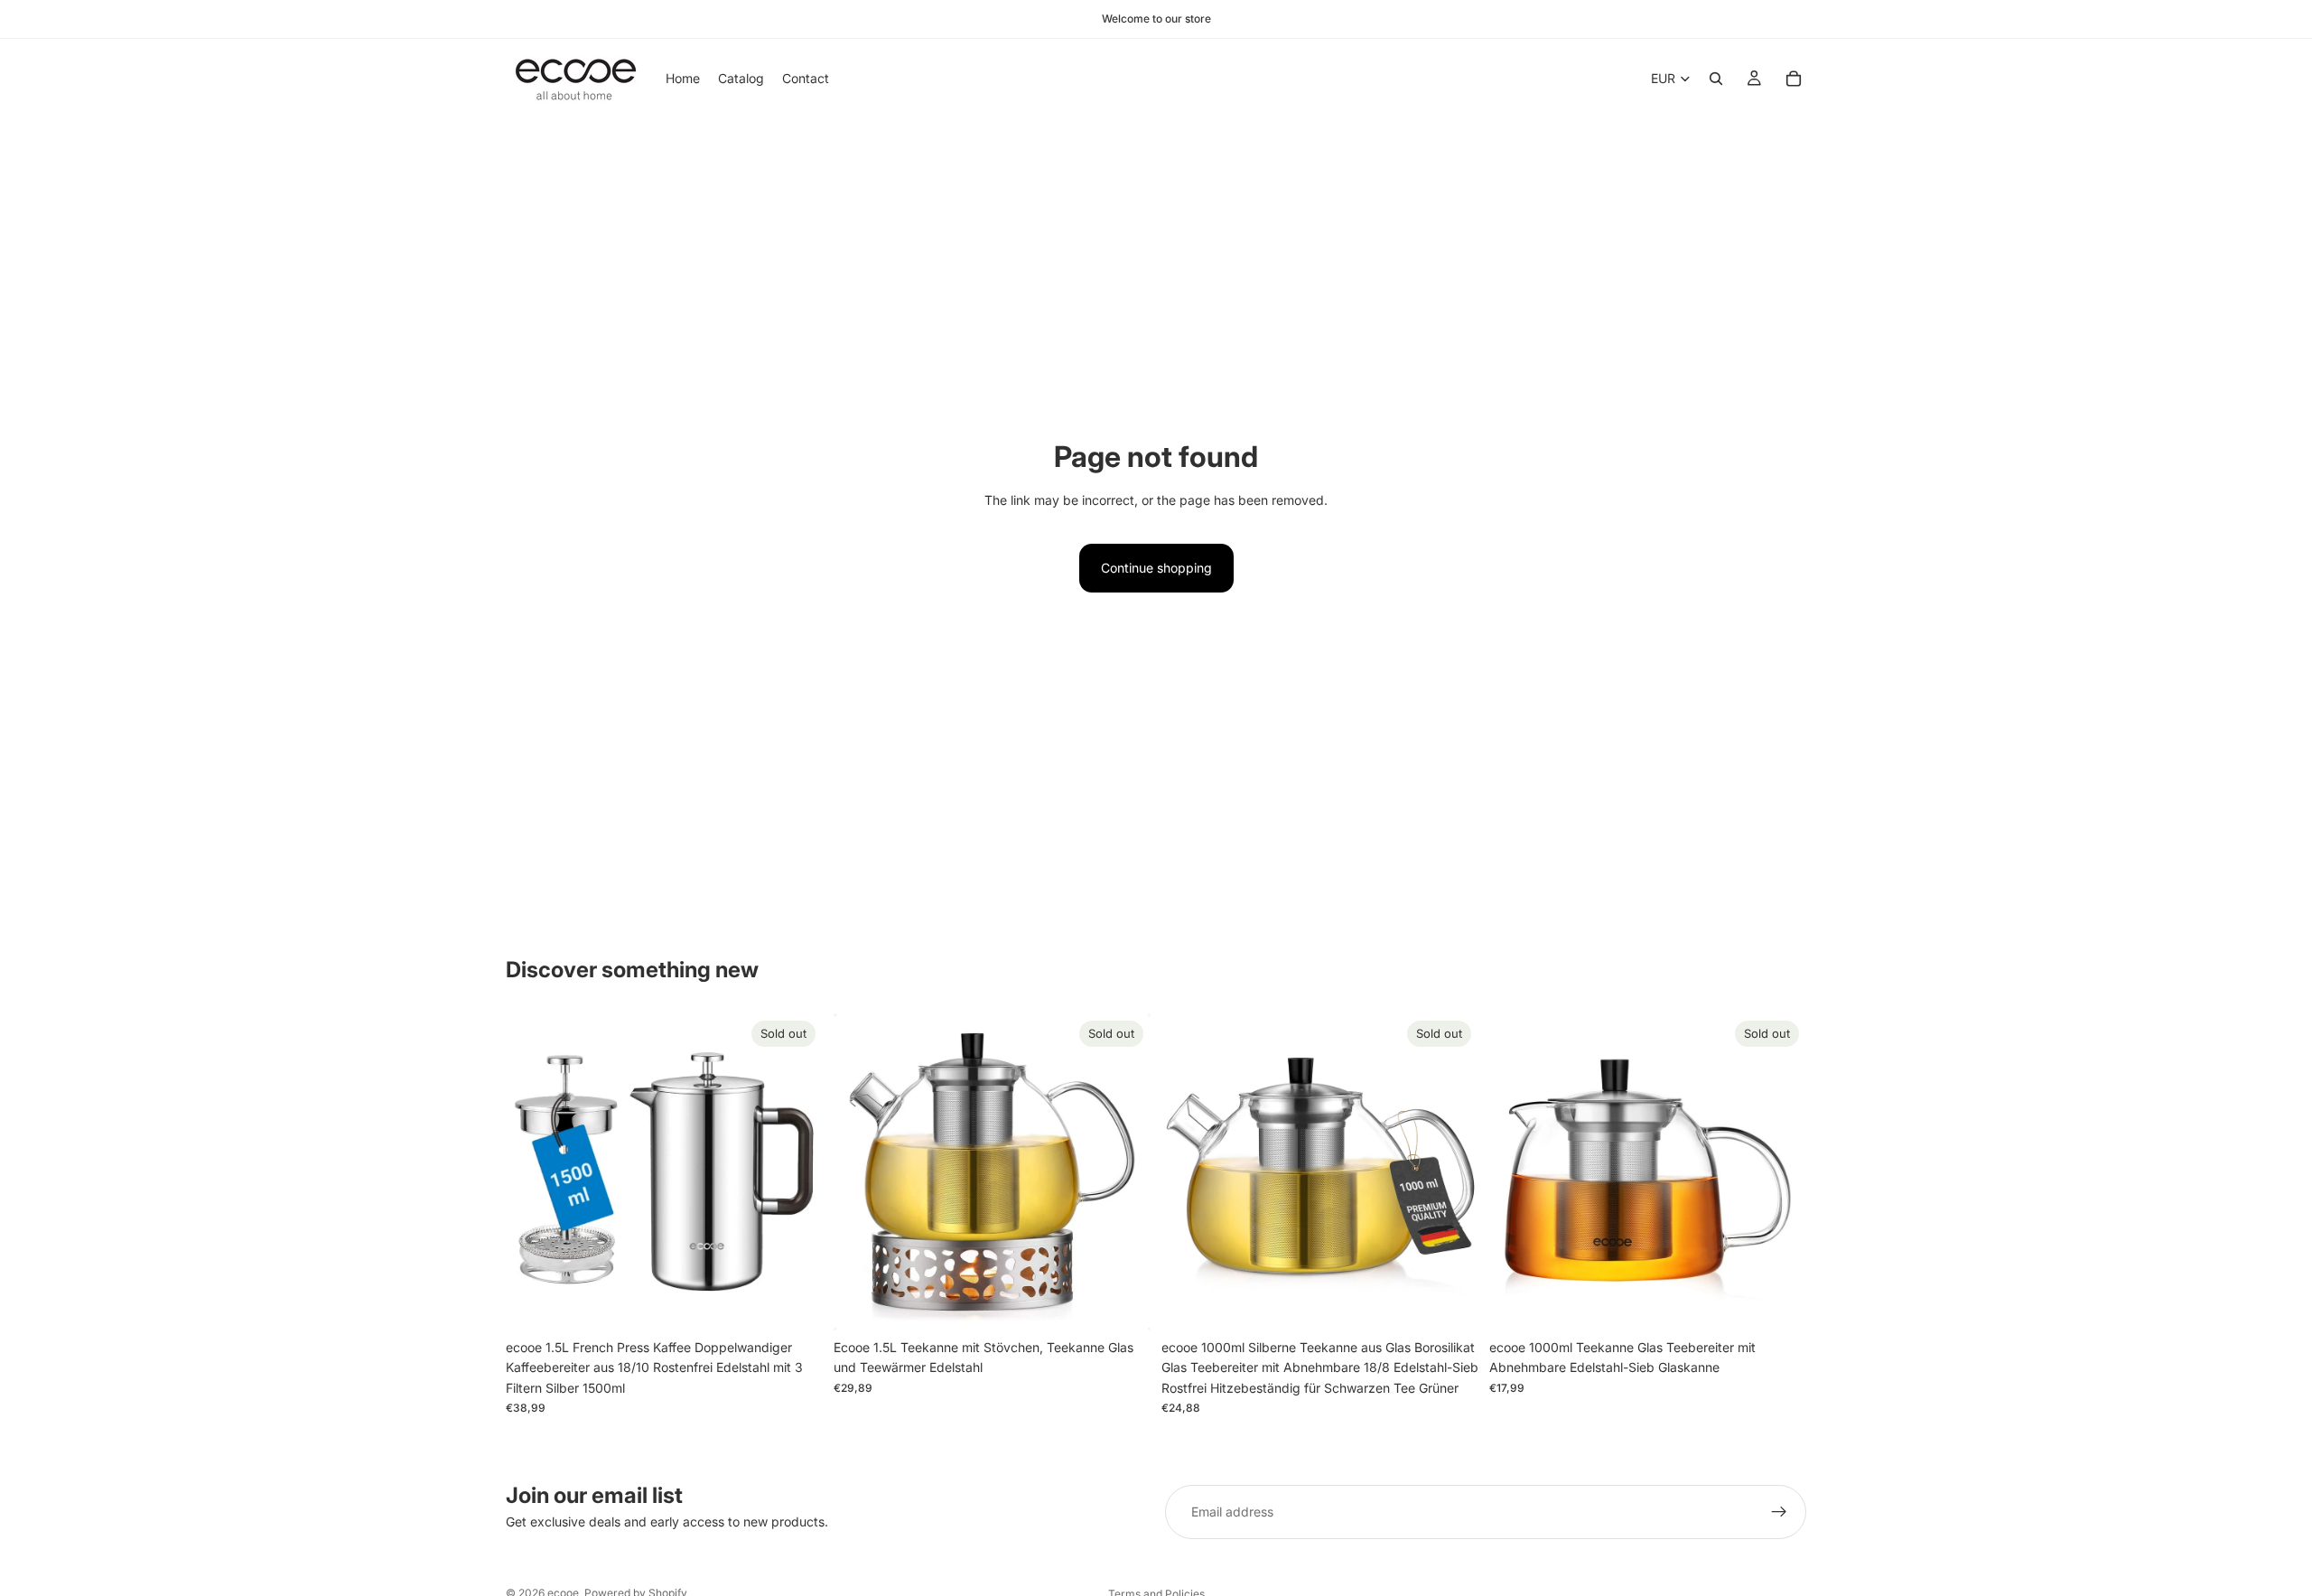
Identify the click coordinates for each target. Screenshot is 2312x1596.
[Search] (1716, 79)
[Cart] (1794, 79)
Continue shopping (1156, 568)
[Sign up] (1779, 1512)
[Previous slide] (533, 1171)
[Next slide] (796, 1171)
